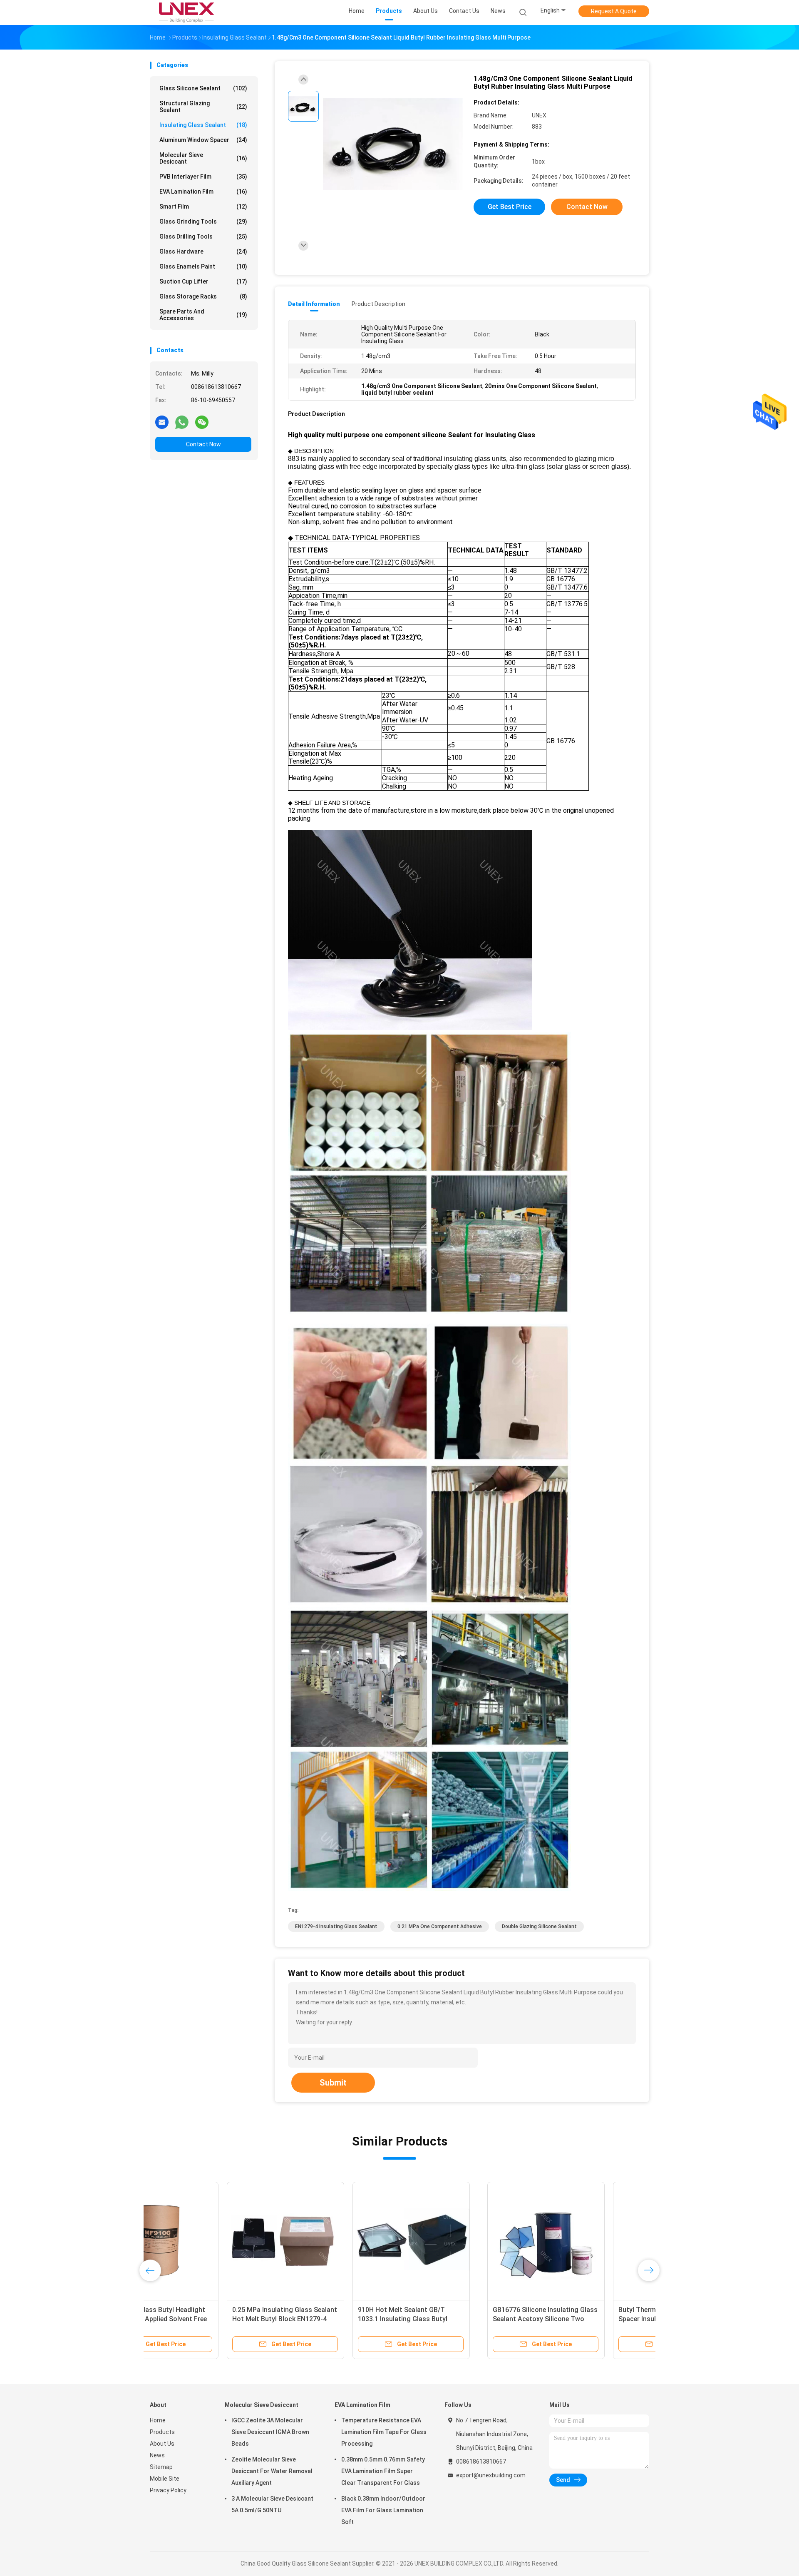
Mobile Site (165, 2479)
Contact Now (203, 444)
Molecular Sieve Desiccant (203, 158)
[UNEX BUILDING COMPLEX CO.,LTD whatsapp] (182, 422)
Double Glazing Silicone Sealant (539, 1926)
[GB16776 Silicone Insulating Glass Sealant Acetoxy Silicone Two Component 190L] (208, 2240)
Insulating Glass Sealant (203, 125)
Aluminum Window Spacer (203, 140)
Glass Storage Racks (203, 296)
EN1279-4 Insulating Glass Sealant (336, 1926)
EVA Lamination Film (203, 192)
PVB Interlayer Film (203, 177)
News (157, 2455)
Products (162, 2432)
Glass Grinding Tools (203, 222)
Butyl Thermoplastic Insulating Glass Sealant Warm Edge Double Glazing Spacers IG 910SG (457, 2319)
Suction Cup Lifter (203, 281)
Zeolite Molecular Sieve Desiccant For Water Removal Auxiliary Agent (272, 2471)
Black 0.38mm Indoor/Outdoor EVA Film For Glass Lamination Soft (383, 2510)
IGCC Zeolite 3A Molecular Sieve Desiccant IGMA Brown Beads (270, 2432)
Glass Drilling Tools (203, 236)
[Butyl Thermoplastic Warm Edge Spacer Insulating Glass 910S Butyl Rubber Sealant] (334, 2240)
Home (158, 2420)
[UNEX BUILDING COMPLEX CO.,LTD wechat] (202, 422)
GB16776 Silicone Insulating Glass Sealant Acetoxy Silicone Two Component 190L (208, 2319)
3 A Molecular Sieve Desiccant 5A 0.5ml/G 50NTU (272, 2504)
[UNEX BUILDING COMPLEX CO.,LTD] (186, 12)
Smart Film (203, 207)
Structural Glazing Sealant (203, 107)
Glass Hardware (203, 251)
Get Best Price (510, 207)
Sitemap (161, 2467)
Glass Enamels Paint (203, 266)
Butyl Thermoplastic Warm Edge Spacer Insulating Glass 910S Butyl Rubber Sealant (330, 2319)
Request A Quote (614, 11)
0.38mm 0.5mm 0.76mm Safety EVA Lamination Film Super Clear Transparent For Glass (383, 2471)
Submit (333, 2083)
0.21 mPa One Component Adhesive (440, 1926)
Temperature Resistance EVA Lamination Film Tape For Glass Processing (384, 2432)
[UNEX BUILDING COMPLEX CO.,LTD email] (162, 422)
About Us (162, 2444)
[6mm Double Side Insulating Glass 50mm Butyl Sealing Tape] (586, 2240)
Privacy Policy (168, 2490)
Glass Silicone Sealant (203, 88)
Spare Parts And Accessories (203, 315)
